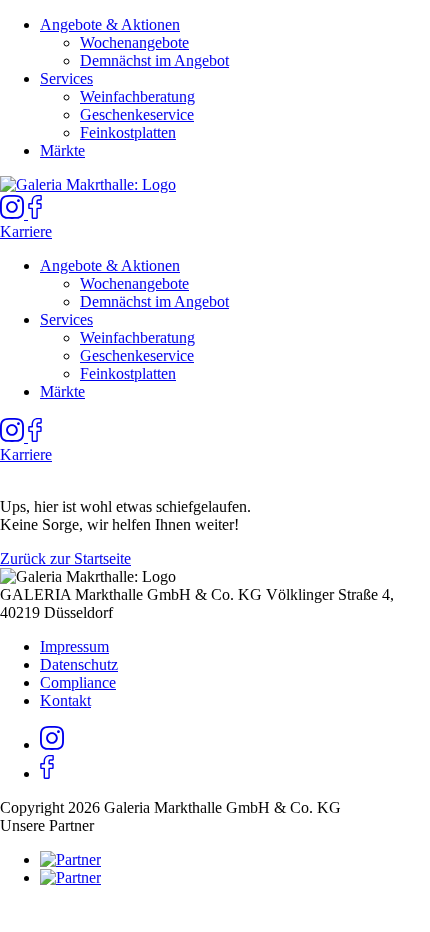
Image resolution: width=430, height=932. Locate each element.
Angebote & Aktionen (110, 24)
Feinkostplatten (128, 132)
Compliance (78, 682)
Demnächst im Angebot (154, 60)
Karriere (26, 231)
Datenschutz (79, 664)
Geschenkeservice (137, 114)
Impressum (74, 646)
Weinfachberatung (137, 96)
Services (66, 78)
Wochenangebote (134, 42)
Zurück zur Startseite (65, 558)
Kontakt (65, 700)
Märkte (62, 150)
